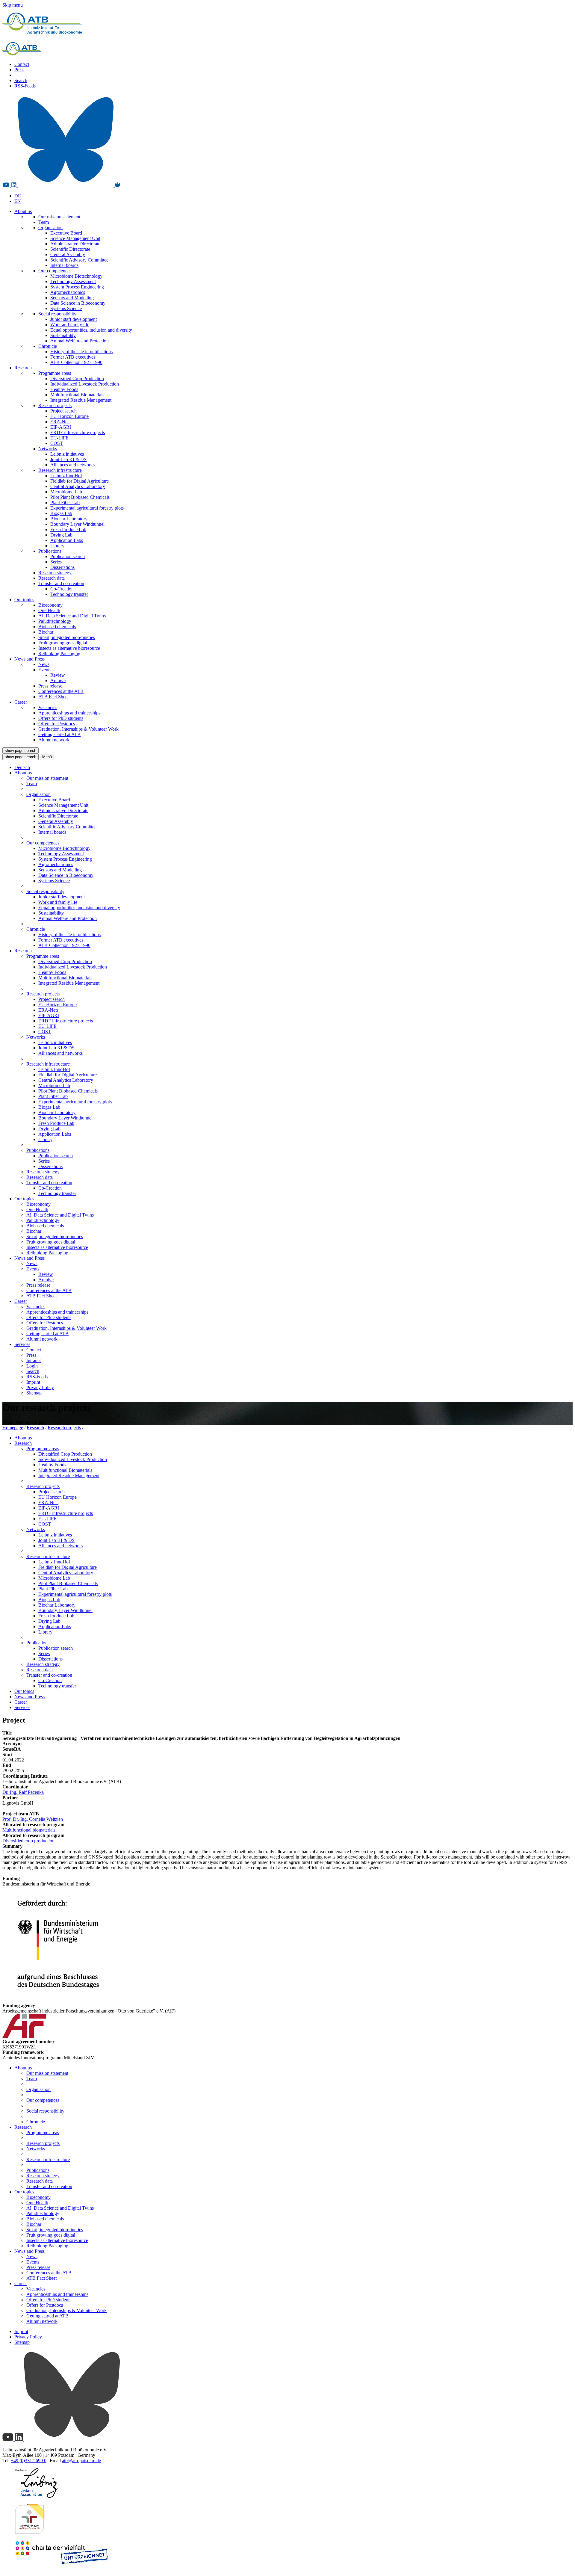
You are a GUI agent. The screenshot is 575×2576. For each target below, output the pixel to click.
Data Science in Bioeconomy (78, 303)
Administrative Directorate (75, 244)
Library (57, 546)
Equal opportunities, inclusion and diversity (91, 330)
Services (22, 1344)
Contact (22, 64)
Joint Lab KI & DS (68, 459)
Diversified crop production (28, 1841)
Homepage (13, 1428)
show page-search (21, 751)
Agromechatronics (68, 292)
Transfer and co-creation (61, 583)
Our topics (24, 600)
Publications (50, 551)
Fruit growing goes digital (63, 643)
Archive (58, 680)
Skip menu (13, 5)
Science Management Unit (75, 238)
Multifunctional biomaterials (29, 1830)
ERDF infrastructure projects (78, 432)
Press (19, 70)
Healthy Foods (64, 389)
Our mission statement (59, 217)
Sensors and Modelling (72, 298)
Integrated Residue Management (81, 400)
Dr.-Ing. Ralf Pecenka (23, 1792)
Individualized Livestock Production (85, 384)
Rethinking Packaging (59, 654)
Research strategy (55, 573)
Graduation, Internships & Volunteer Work (78, 729)
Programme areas (55, 373)
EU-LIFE (59, 438)
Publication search (68, 556)
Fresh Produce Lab (68, 529)
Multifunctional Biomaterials (77, 395)
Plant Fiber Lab (65, 503)
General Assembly (68, 254)
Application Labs (67, 540)
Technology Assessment (73, 281)
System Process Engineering (77, 287)
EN (18, 201)
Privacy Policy (40, 1387)
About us (23, 211)
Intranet (34, 1360)
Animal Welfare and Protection (80, 341)
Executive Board (66, 233)
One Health (49, 610)
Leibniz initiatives (67, 454)
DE (18, 196)
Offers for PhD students (61, 718)
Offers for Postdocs (57, 724)
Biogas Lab (61, 513)
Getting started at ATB (59, 734)
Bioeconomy (50, 605)
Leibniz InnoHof (66, 476)
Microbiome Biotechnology (76, 276)
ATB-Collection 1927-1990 (76, 362)
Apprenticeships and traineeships (69, 713)
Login (32, 1366)
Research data (52, 578)
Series (56, 562)
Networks (48, 449)
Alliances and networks (72, 465)
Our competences (55, 271)
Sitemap (34, 1393)
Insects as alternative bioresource (69, 648)
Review (58, 675)
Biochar (46, 632)
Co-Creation (62, 589)
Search (21, 80)
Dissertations (62, 567)
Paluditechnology (55, 621)
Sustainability (63, 335)
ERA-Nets (60, 422)
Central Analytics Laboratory (78, 486)
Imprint (33, 1382)
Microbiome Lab (66, 492)
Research (23, 368)
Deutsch (22, 767)
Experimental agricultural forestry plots (87, 508)
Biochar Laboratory (69, 519)
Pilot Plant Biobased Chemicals (80, 497)
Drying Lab (61, 535)
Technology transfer (69, 594)
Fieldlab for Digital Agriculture (80, 481)
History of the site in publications (81, 352)
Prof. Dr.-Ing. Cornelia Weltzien (33, 1819)
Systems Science (66, 308)
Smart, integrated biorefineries (67, 637)
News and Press (29, 659)
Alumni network (54, 740)
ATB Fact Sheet (53, 697)
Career (21, 702)
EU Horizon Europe (69, 416)
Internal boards (64, 265)
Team (44, 222)
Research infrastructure (60, 470)
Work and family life (70, 325)
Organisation (50, 228)
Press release (50, 686)
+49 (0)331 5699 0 (29, 2461)
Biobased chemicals (57, 627)
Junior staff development (74, 319)
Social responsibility (57, 314)
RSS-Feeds (25, 86)
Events (45, 670)
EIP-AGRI (61, 427)
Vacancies (48, 707)
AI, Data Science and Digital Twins (72, 616)
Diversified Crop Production (77, 379)
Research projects (55, 405)
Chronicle (48, 346)
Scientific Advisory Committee (79, 260)
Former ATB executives (73, 357)
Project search (63, 411)
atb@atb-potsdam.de (81, 2461)
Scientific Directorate (70, 249)
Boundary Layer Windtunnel (77, 524)
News (44, 664)
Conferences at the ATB (61, 691)
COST (57, 443)
